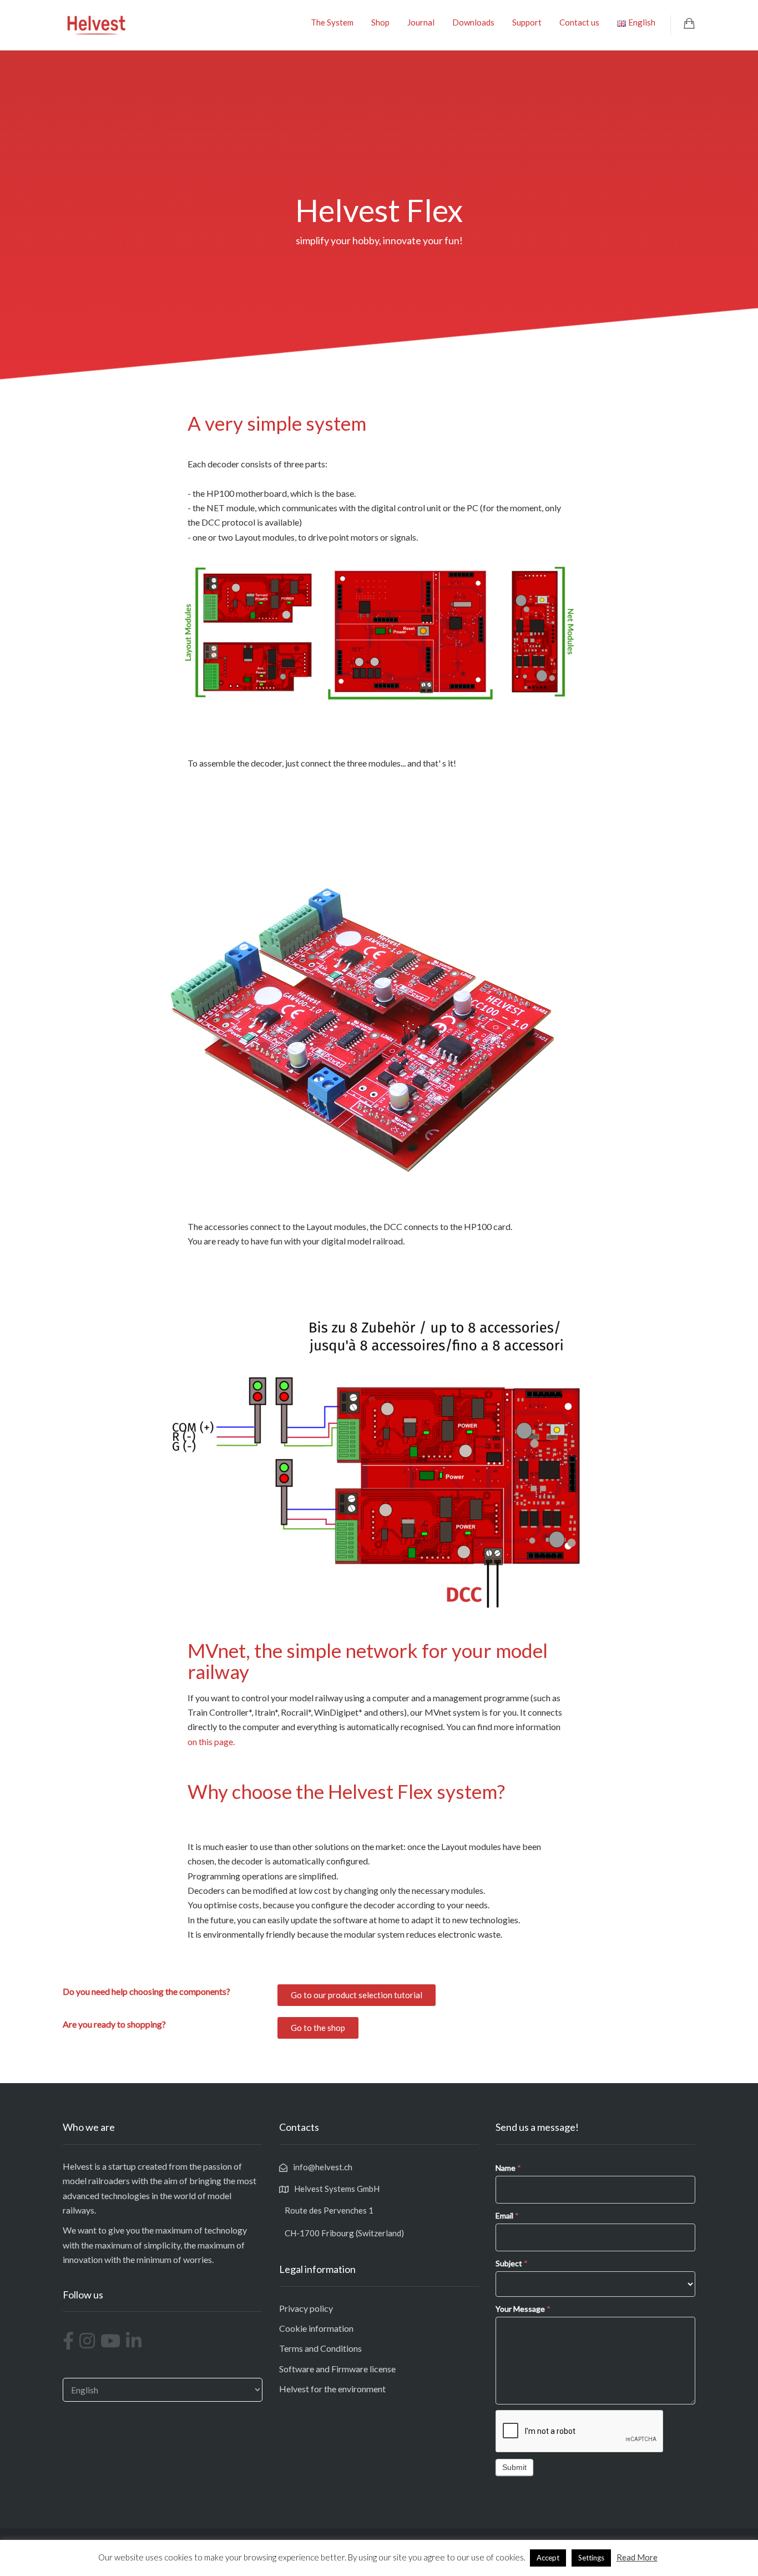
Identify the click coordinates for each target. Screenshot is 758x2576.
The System (332, 22)
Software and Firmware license (337, 2369)
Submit (514, 2467)
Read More (637, 2557)
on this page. (211, 1741)
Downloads (473, 22)
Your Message (523, 2309)
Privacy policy (306, 2308)
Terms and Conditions (320, 2348)
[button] (357, 1995)
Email (507, 2215)
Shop (380, 22)
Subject (512, 2263)
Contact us (579, 22)
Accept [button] (548, 2558)
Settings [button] (591, 2558)
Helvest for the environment (332, 2389)
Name (508, 2168)
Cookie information (316, 2328)
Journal (421, 22)
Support (527, 22)
